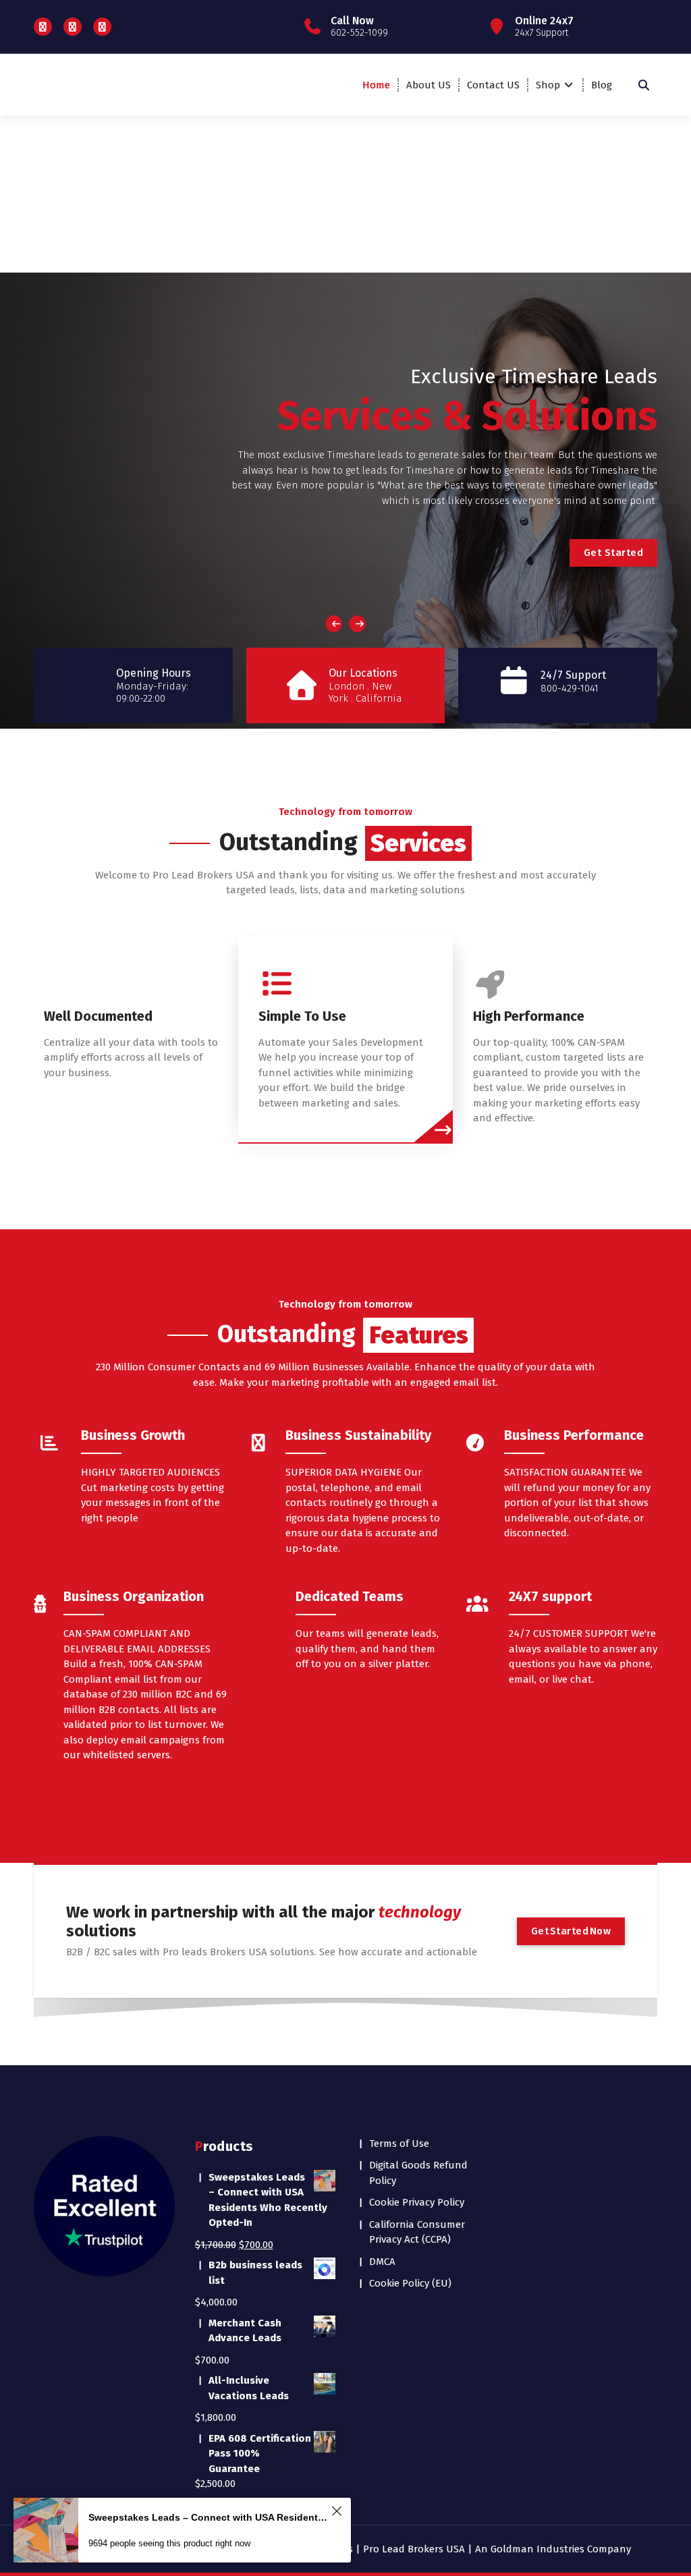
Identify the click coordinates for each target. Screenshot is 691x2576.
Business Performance (574, 1435)
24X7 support (550, 1596)
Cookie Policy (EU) (410, 2283)
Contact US (493, 85)
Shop (548, 85)
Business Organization (134, 1596)
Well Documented (98, 1016)
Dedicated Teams (350, 1596)
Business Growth (133, 1435)
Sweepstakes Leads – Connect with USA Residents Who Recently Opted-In (208, 2517)
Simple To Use (302, 1016)
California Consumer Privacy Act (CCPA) (417, 2232)
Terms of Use (399, 2144)
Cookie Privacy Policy (417, 2202)
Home (376, 85)
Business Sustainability (358, 1435)
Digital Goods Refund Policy (418, 2173)
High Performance (529, 1016)
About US (429, 85)
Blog (602, 85)
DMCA (382, 2262)
